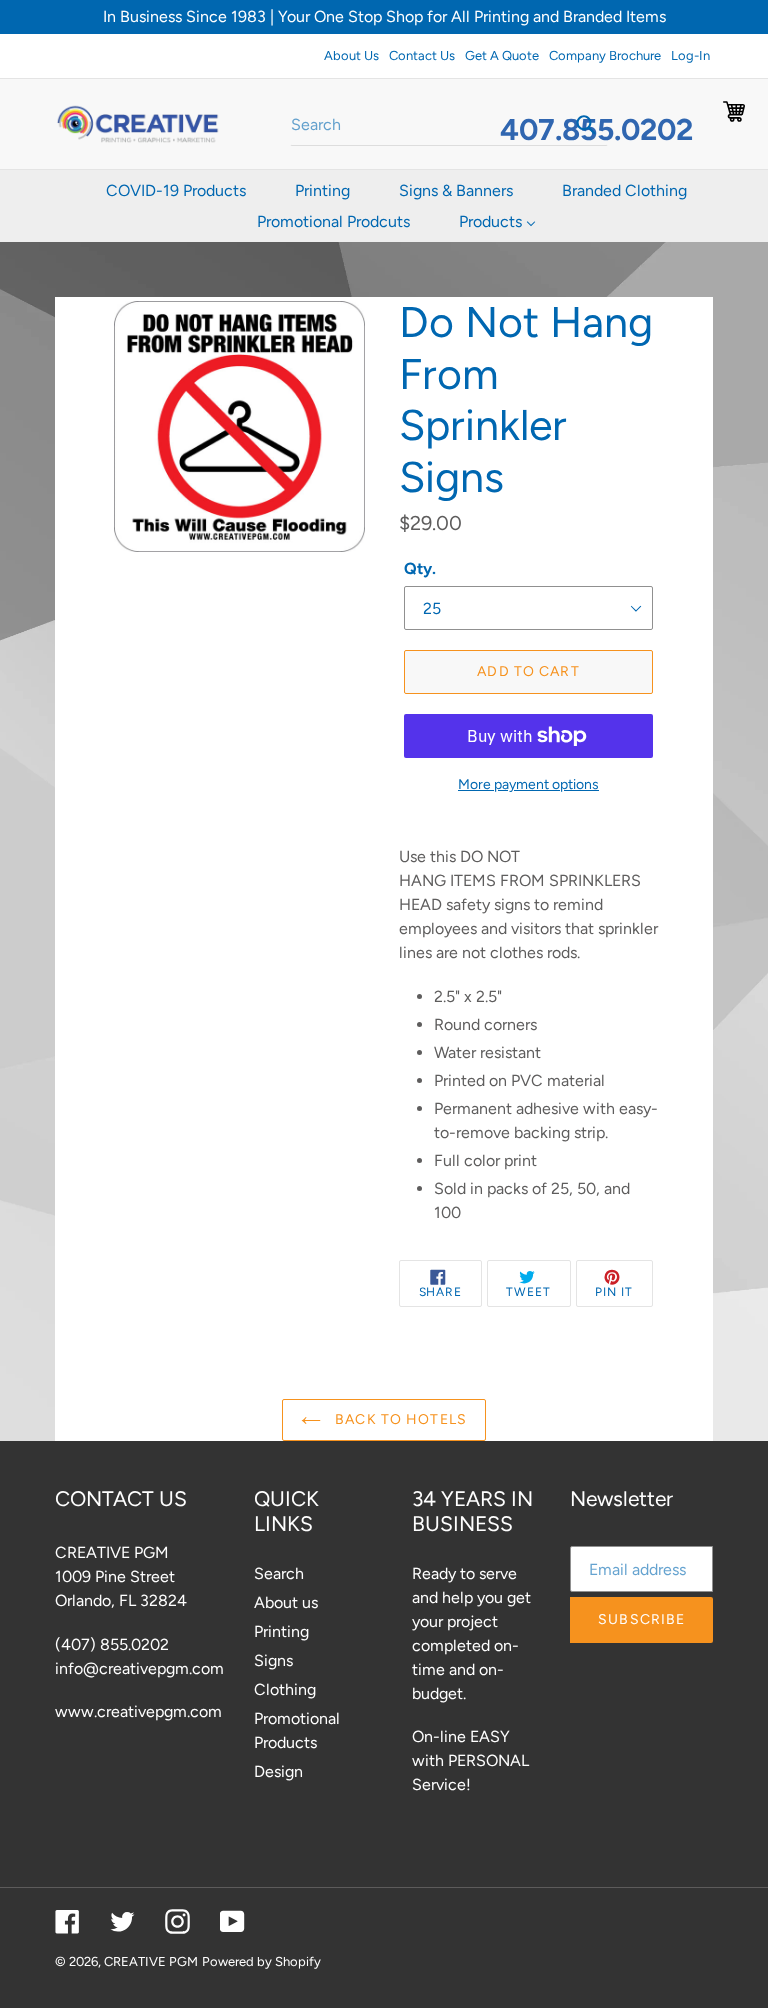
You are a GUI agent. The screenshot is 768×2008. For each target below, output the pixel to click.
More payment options (528, 784)
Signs (273, 1660)
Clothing (285, 1689)
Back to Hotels (399, 1419)
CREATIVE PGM (151, 1961)
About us (286, 1602)
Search (279, 1573)
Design (278, 1771)
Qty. (420, 568)
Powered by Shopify (261, 1961)
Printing (281, 1631)
